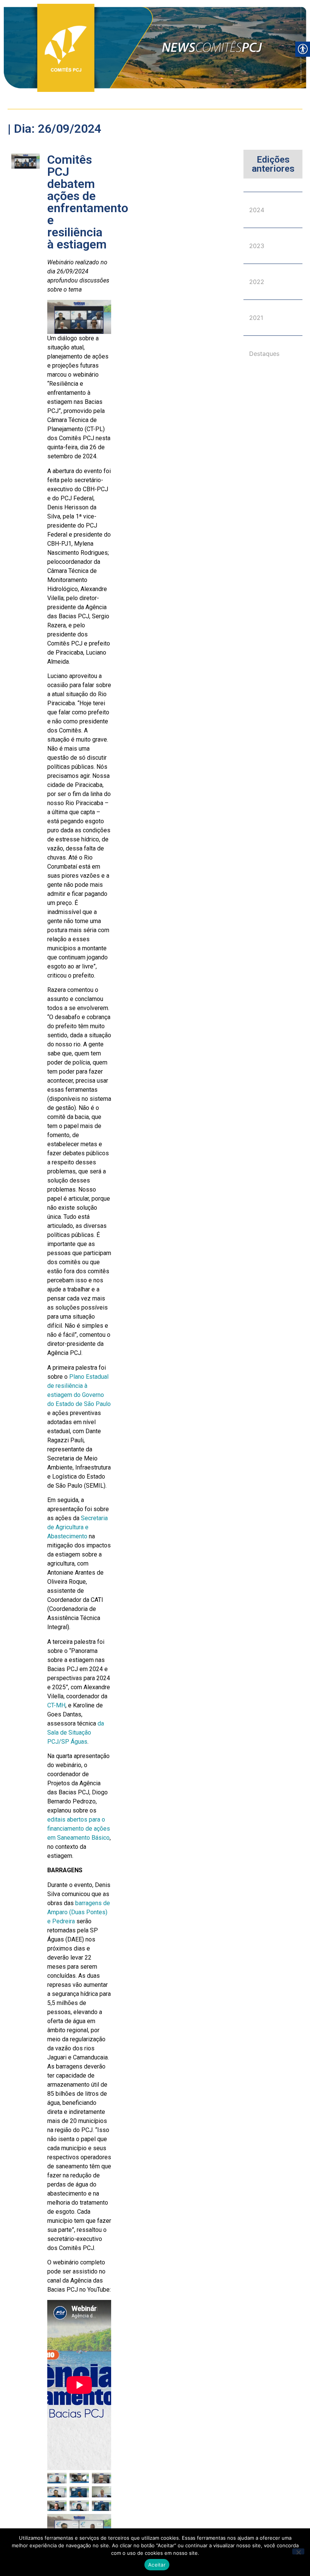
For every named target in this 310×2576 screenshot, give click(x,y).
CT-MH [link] (56, 1705)
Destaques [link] (264, 354)
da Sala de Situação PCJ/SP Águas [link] (76, 1733)
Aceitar (157, 2565)
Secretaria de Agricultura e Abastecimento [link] (77, 1527)
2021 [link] (256, 318)
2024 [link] (257, 210)
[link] (155, 48)
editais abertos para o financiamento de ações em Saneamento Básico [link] (79, 1829)
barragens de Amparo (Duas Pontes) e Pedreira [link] (79, 1912)
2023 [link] (257, 246)
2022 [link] (257, 282)
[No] (298, 2551)
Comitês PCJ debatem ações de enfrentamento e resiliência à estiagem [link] (88, 202)
